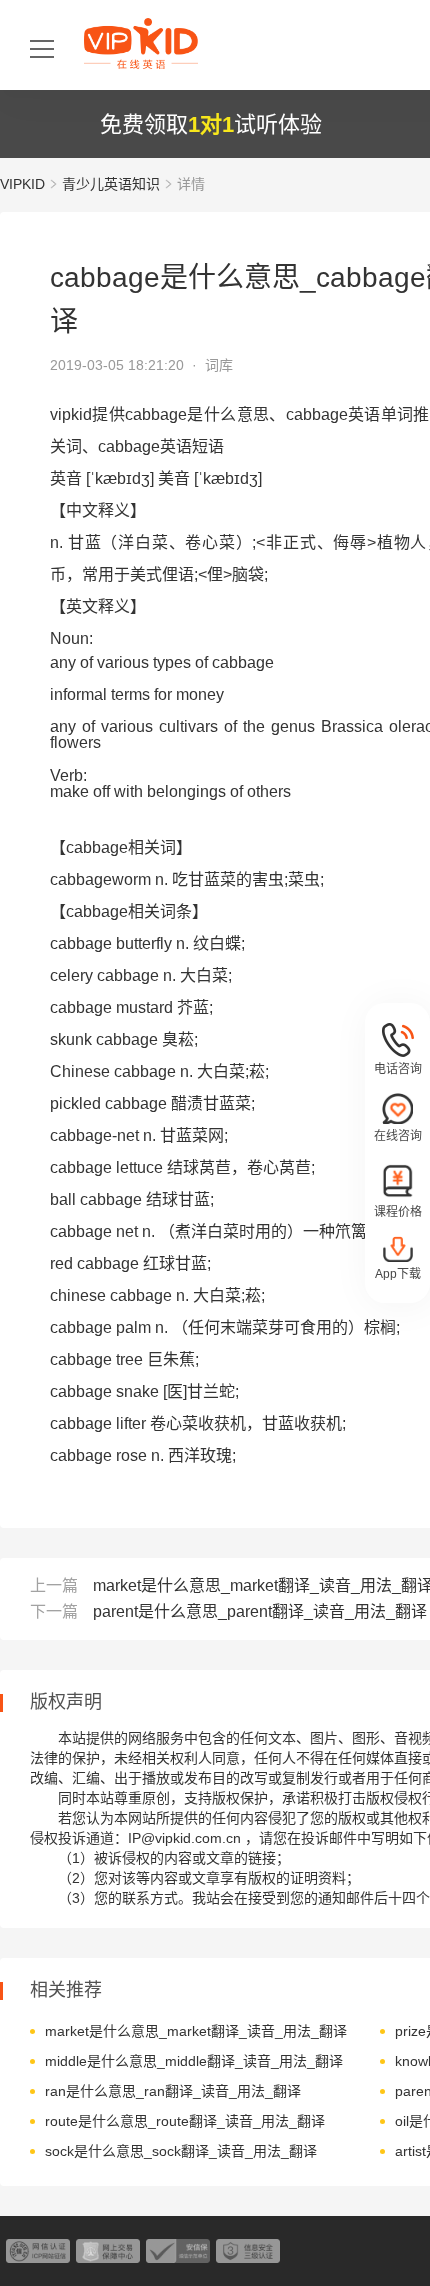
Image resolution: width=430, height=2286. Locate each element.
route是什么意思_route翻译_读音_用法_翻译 (185, 2121)
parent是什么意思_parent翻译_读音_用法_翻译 (260, 1611)
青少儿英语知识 (111, 184)
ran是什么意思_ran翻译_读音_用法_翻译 (173, 2091)
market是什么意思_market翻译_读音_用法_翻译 (196, 2031)
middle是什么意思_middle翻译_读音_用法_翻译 (194, 2061)
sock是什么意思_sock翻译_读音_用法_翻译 (181, 2151)
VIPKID (22, 184)
